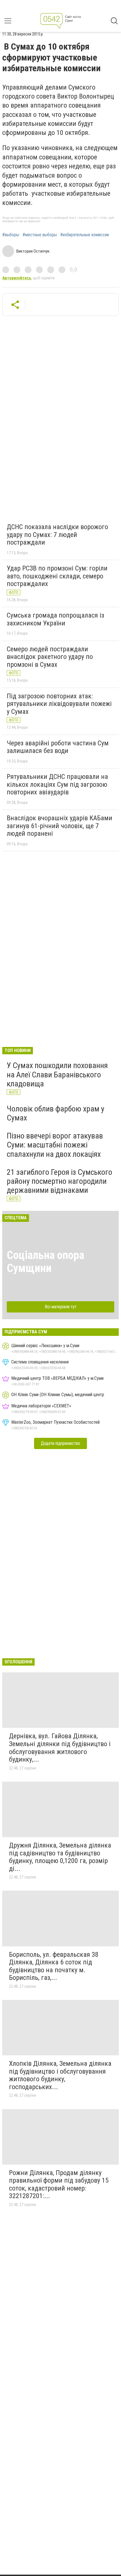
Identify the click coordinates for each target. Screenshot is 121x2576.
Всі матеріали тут (61, 1307)
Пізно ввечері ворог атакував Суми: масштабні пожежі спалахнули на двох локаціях (55, 1145)
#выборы (11, 235)
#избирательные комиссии (85, 235)
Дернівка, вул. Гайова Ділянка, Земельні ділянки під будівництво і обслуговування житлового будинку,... (60, 1748)
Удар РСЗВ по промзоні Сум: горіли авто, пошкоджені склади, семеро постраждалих (57, 576)
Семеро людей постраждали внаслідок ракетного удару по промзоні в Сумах (50, 657)
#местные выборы (40, 235)
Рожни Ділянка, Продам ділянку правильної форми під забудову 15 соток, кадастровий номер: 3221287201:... (59, 2184)
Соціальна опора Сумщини (45, 1262)
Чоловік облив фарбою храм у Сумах (56, 1113)
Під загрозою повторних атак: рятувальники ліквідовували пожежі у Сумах (59, 704)
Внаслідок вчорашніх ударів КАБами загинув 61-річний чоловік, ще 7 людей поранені (60, 826)
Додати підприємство (60, 1443)
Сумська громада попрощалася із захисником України (55, 619)
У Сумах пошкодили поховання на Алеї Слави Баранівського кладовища (57, 1074)
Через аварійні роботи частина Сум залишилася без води (58, 747)
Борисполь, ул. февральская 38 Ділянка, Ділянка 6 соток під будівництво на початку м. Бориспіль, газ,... (54, 1966)
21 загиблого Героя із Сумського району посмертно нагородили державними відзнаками (60, 1181)
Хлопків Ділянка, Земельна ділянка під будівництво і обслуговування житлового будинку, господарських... (60, 2075)
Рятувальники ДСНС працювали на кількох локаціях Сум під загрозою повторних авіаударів (57, 784)
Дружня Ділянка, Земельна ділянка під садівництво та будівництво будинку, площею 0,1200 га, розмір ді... (60, 1857)
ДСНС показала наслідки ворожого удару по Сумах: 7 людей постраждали (57, 535)
